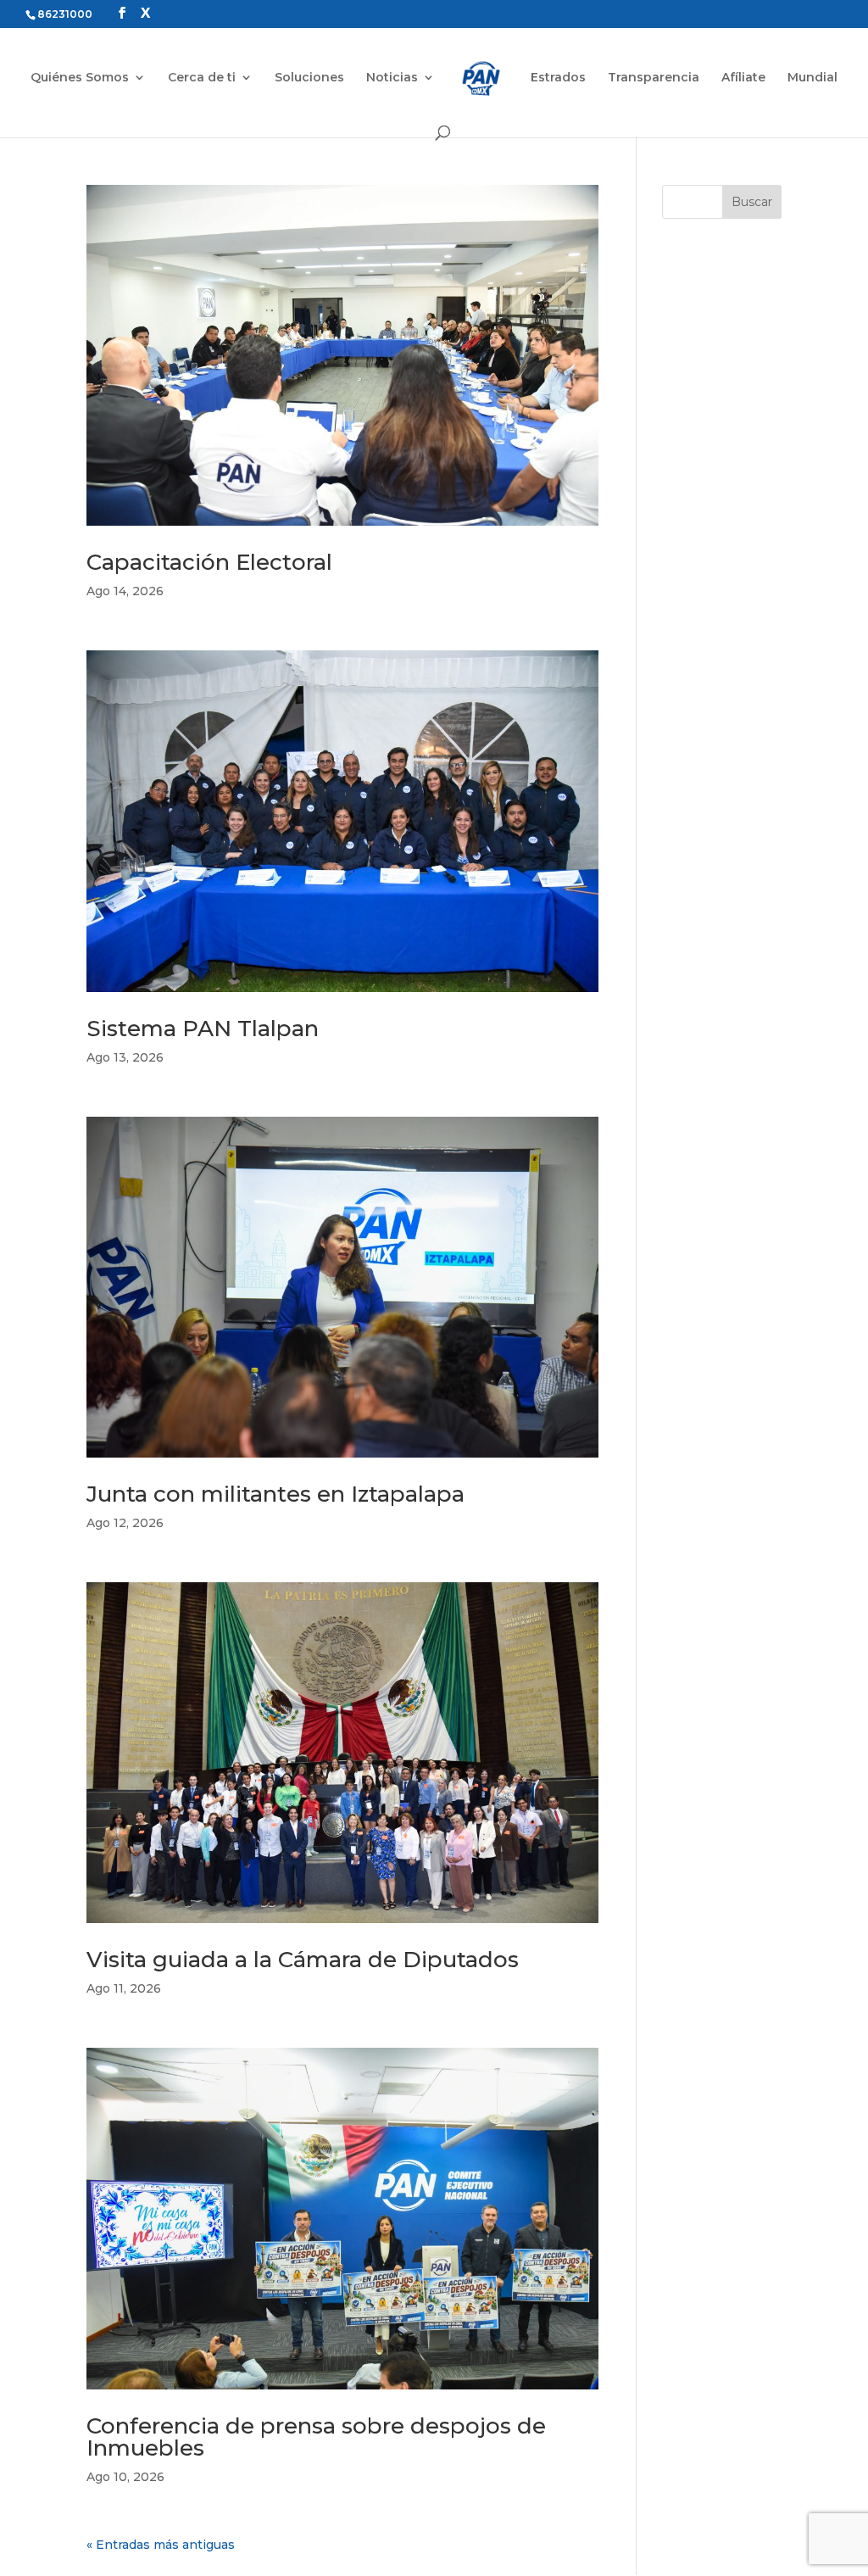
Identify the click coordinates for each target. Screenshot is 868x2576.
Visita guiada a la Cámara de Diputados (303, 1960)
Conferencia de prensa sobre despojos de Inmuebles (316, 2437)
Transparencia (654, 78)
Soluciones (309, 78)
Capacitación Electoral (209, 562)
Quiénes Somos (80, 78)
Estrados (558, 78)
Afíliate (743, 78)
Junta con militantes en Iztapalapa (275, 1494)
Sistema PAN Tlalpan (203, 1029)
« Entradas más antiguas (161, 2545)
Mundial (812, 78)
